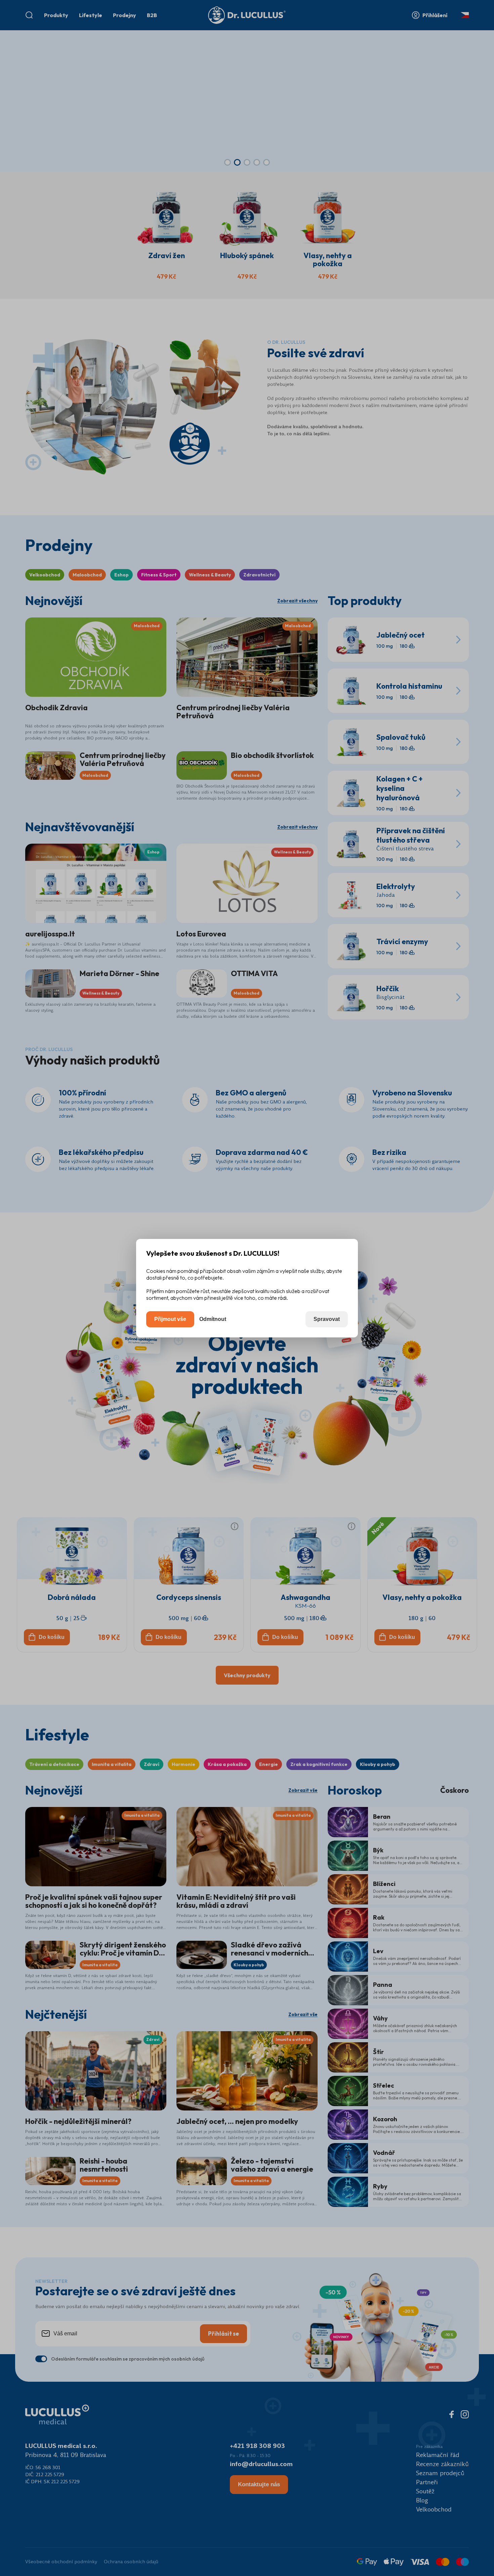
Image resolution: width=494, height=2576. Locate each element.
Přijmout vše (170, 1319)
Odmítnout (213, 1319)
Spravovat (327, 1319)
